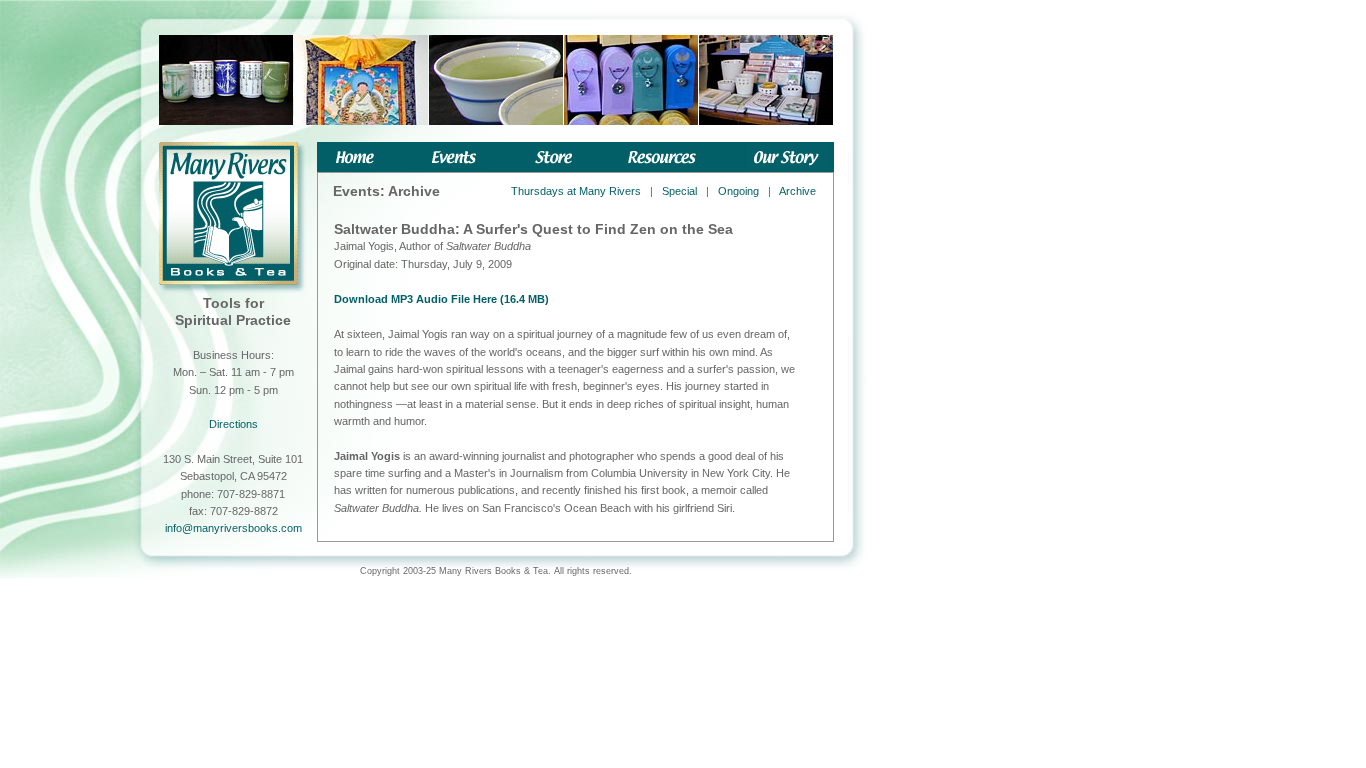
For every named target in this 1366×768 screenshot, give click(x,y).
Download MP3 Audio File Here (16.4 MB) (441, 299)
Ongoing (738, 191)
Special (679, 191)
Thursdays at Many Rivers (576, 191)
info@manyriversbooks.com (233, 528)
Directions (233, 424)
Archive (797, 191)
